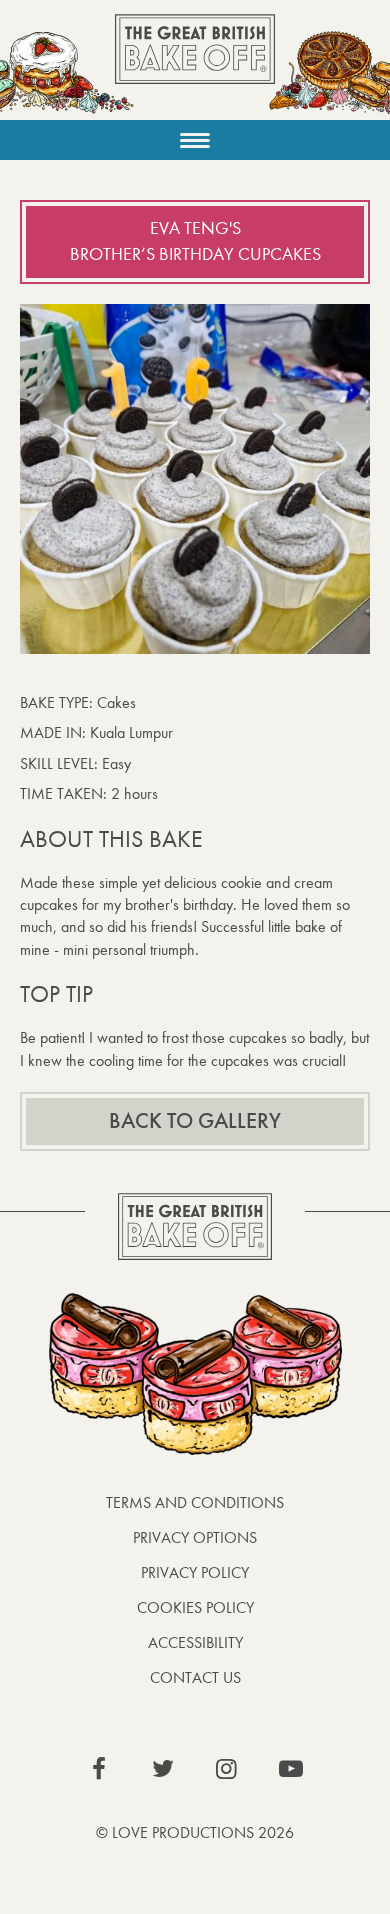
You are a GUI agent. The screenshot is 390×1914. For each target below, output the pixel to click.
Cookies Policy (195, 1607)
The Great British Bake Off (195, 66)
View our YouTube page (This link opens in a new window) (291, 1769)
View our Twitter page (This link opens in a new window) (163, 1769)
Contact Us (195, 1677)
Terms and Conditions (195, 1502)
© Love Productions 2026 (195, 1832)
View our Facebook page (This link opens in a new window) (99, 1769)
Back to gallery (195, 1121)
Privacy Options (195, 1537)
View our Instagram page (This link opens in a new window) (227, 1769)
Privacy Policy (195, 1572)
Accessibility (195, 1642)
